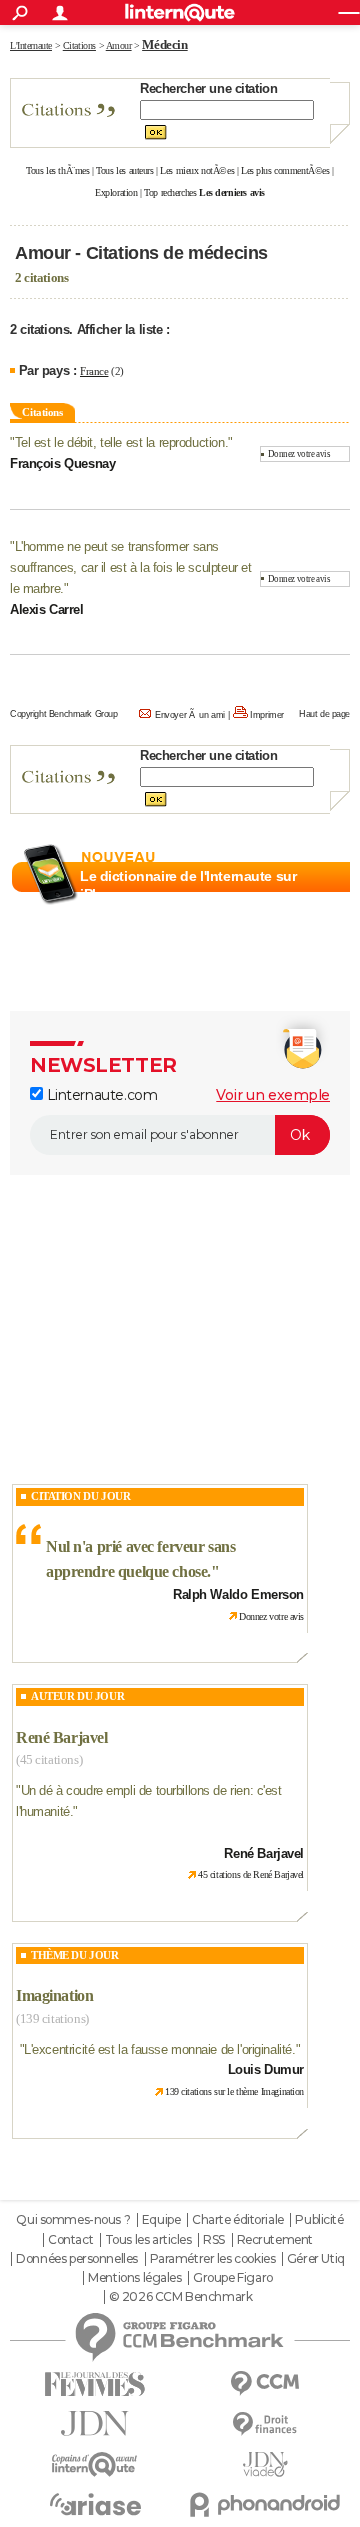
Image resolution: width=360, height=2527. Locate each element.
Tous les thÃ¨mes (57, 170)
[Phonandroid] (265, 2504)
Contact (70, 2240)
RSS (214, 2240)
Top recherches (170, 192)
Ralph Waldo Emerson (238, 1594)
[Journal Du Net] (95, 2423)
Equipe (161, 2220)
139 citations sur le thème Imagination (234, 2091)
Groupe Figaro (233, 2278)
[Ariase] (95, 2504)
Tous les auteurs (124, 170)
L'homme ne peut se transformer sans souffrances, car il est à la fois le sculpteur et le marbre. (130, 567)
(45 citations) (49, 1759)
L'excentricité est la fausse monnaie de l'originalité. (159, 2049)
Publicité (319, 2220)
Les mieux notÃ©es (197, 170)
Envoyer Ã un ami (190, 715)
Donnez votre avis (299, 454)
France (94, 371)
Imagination (54, 1995)
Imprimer (267, 715)
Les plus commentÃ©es (285, 170)
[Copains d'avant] (95, 2464)
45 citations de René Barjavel (251, 1874)
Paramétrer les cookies (213, 2259)
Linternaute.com (100, 1095)
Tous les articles (148, 2240)
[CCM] (265, 2383)
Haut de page (324, 714)
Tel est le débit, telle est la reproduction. (122, 442)
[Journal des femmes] (95, 2384)
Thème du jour (75, 1955)
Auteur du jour (77, 1696)
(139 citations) (52, 2018)
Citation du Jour (80, 1496)
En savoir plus (306, 918)
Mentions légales (134, 2278)
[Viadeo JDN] (265, 2464)
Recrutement (275, 2240)
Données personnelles (77, 2259)
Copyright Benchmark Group (64, 714)
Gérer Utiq (316, 2259)
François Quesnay (62, 463)
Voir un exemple (273, 1095)
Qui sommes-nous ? (73, 2220)
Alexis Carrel (47, 609)
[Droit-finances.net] (265, 2424)
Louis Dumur (266, 2069)
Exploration (116, 192)
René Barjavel (62, 1737)
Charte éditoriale (238, 2220)
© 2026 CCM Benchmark (181, 2297)
